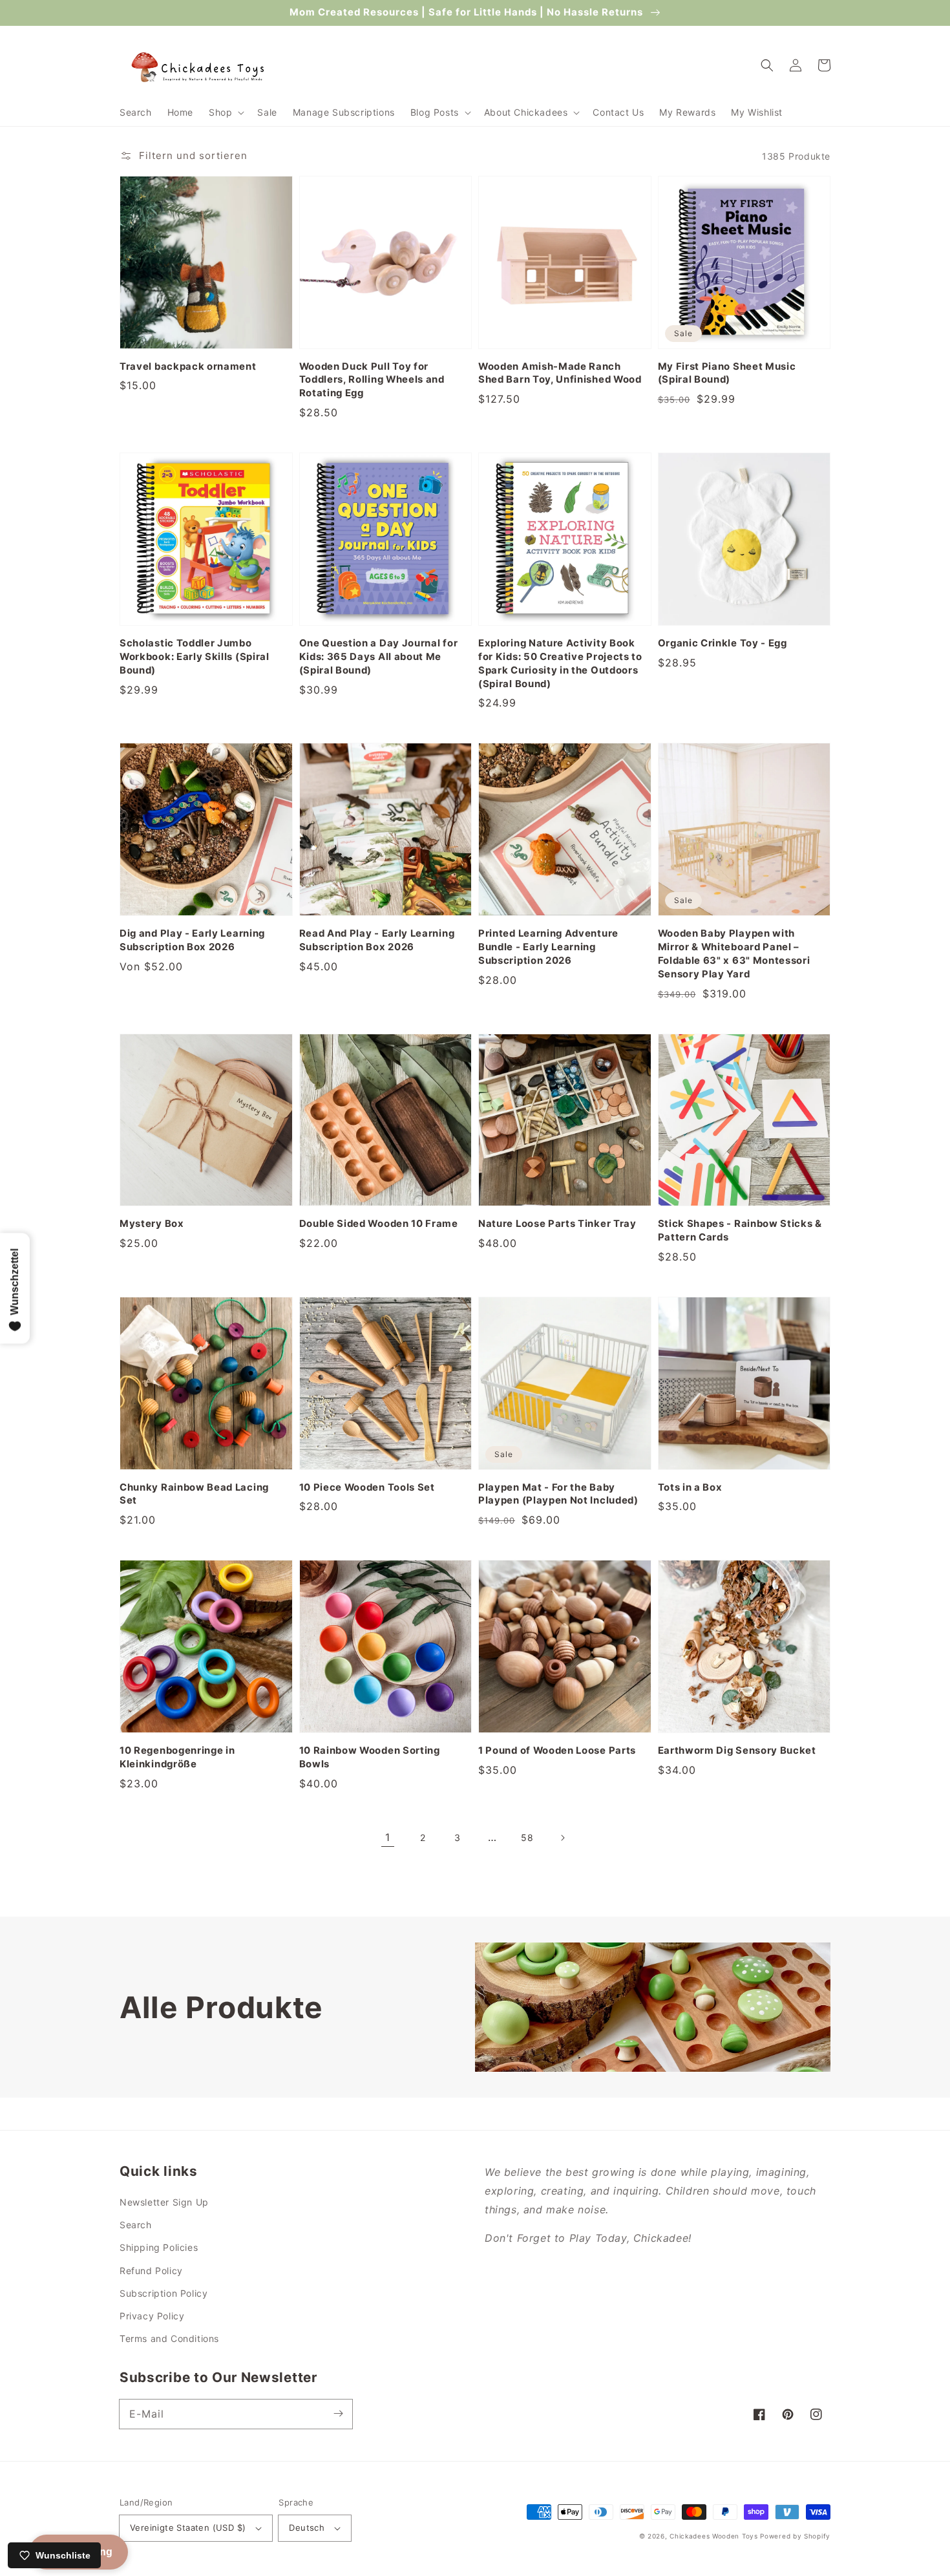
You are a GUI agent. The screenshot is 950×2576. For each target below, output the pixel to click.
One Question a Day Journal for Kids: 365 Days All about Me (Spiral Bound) (379, 657)
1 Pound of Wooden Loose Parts (557, 1751)
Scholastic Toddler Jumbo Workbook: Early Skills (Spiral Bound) (195, 657)
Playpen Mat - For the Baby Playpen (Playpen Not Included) (558, 1494)
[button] (225, 112)
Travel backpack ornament (188, 367)
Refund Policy (151, 2271)
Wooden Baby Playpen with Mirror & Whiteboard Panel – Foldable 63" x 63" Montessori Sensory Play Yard (734, 954)
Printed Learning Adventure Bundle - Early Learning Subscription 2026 (548, 947)
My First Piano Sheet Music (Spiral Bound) (727, 373)
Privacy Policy (152, 2316)
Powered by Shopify (795, 2536)
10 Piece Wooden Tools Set (367, 1487)
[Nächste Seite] (562, 1838)
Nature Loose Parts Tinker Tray (557, 1224)
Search (136, 2225)
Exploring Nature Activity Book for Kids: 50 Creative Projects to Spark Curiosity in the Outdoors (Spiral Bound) (560, 664)
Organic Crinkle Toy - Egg (723, 643)
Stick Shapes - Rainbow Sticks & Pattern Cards (740, 1230)
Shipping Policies (159, 2247)
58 (527, 1837)
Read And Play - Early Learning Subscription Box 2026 (377, 940)
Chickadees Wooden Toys (713, 2536)
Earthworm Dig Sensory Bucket (737, 1751)
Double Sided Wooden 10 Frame (379, 1224)
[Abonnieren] (338, 2414)
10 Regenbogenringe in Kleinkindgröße (177, 1757)
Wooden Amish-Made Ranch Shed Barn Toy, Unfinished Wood (560, 373)
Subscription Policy (164, 2293)
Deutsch (307, 2528)
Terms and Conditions (169, 2338)
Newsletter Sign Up (164, 2202)
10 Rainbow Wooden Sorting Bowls (370, 1757)
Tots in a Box (690, 1487)
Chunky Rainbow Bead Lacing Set (194, 1494)
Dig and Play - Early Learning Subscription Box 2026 (192, 940)
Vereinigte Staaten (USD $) (188, 2528)
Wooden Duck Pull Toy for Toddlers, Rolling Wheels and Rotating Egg (372, 380)
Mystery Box (152, 1224)
